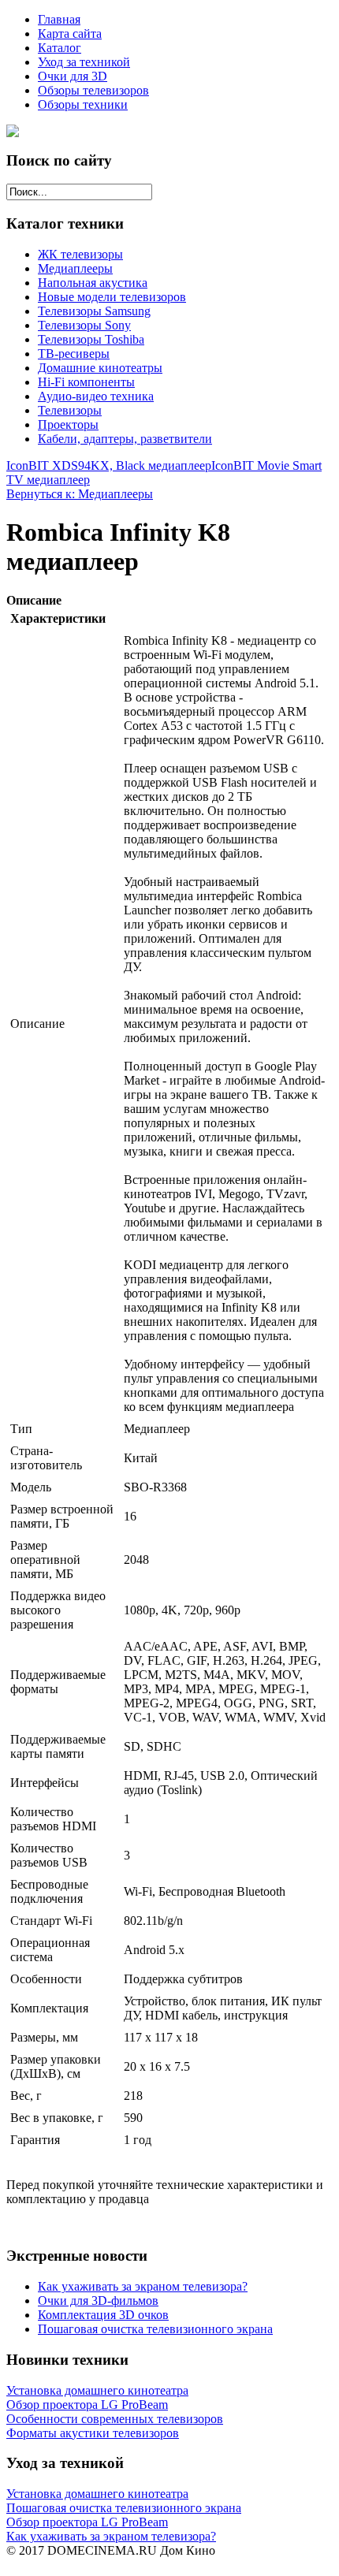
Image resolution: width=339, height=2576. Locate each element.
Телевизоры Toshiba (91, 339)
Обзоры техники (83, 104)
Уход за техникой (84, 62)
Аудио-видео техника (96, 396)
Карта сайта (70, 34)
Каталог (60, 48)
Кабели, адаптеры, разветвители (125, 439)
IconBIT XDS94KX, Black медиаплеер (109, 465)
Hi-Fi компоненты (86, 382)
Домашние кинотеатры (100, 368)
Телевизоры (70, 410)
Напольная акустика (93, 283)
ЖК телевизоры (80, 254)
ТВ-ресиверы (74, 354)
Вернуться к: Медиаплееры (80, 494)
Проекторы (68, 424)
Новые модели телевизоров (112, 297)
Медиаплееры (75, 268)
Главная (59, 19)
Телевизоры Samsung (94, 311)
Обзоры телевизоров (93, 90)
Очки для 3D (73, 76)
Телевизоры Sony (84, 325)
